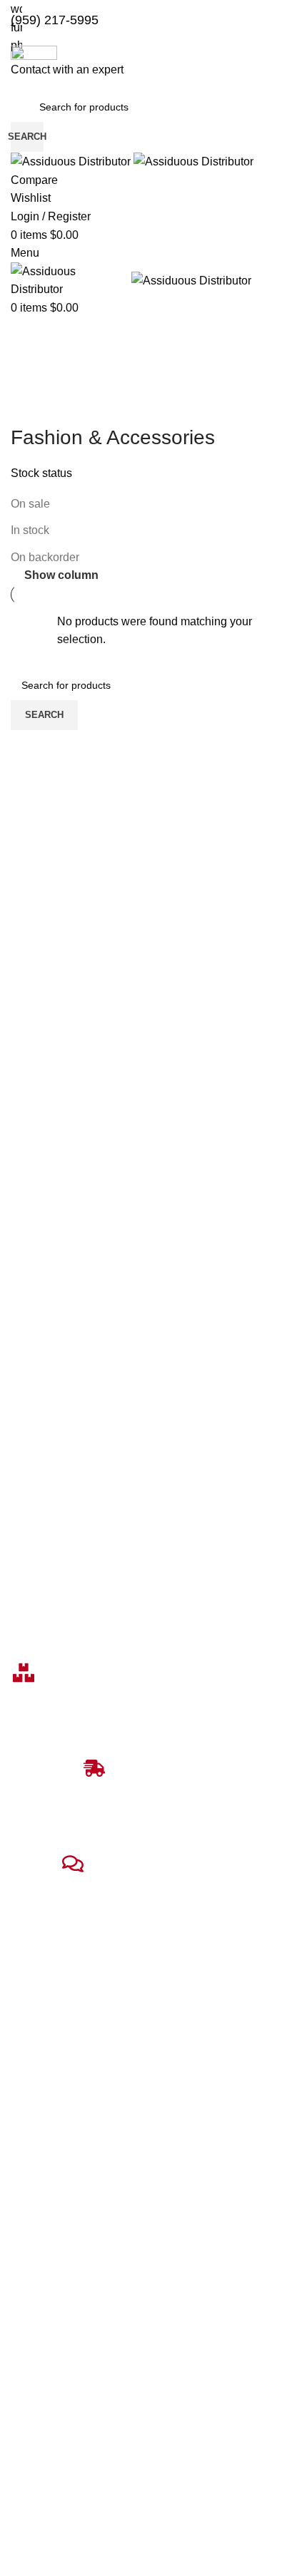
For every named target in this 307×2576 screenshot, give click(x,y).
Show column (61, 575)
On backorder (45, 557)
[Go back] (29, 406)
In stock (30, 530)
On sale (30, 504)
